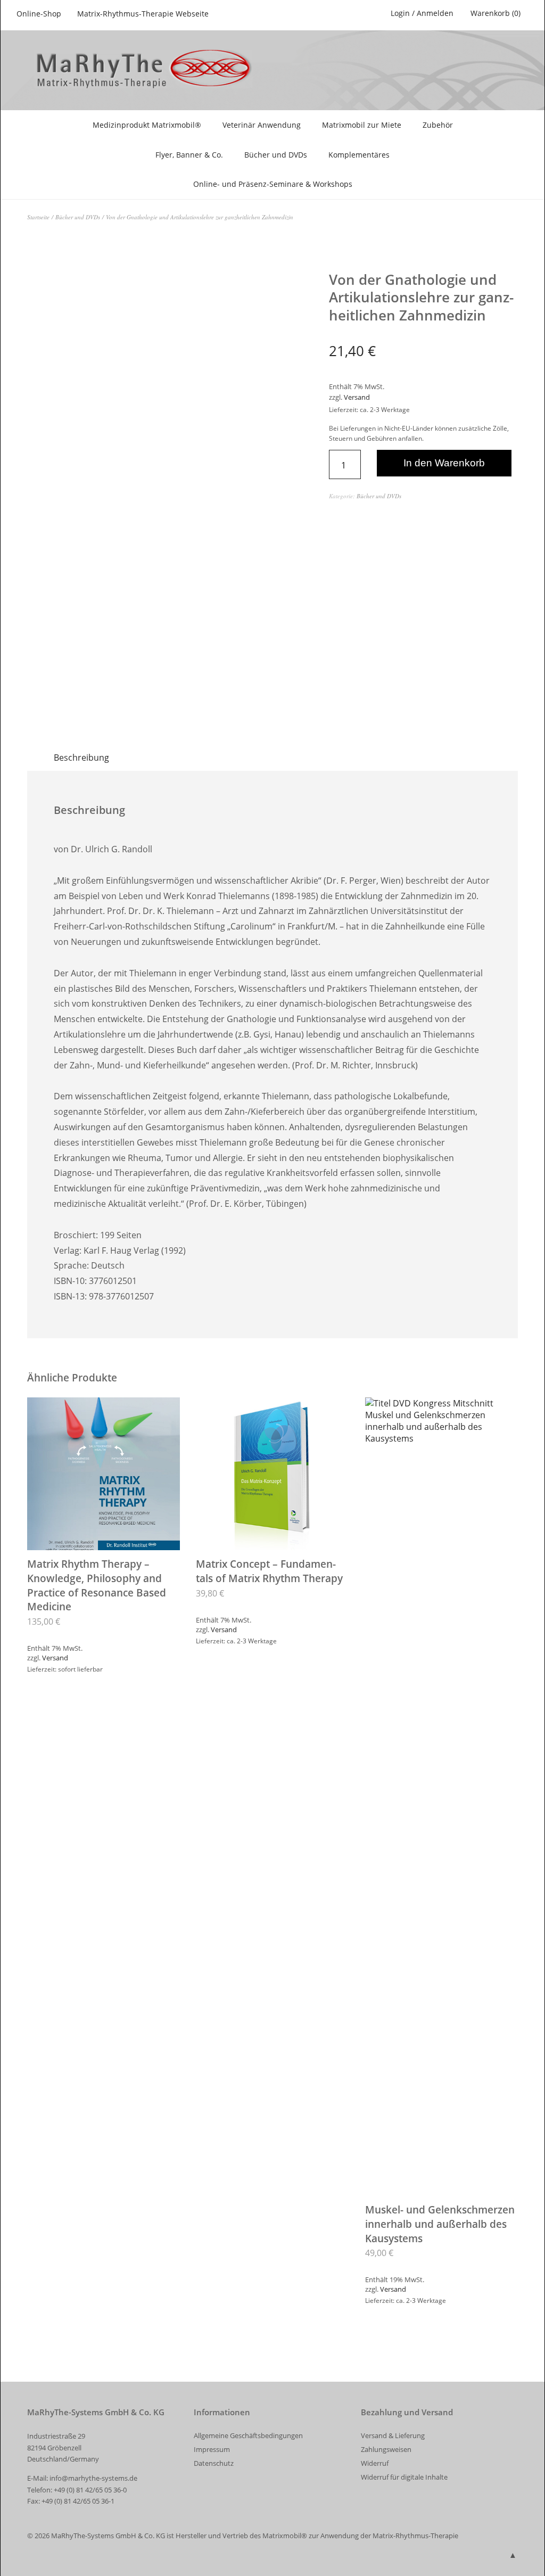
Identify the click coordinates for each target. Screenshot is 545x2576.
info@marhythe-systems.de (93, 2478)
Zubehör (438, 125)
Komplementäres (359, 155)
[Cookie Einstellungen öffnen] (23, 2562)
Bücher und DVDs (276, 155)
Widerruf (375, 2463)
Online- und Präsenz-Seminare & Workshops (273, 184)
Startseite (38, 217)
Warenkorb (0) (496, 13)
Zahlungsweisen (386, 2449)
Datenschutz (214, 2463)
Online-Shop (39, 14)
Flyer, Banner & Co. (189, 155)
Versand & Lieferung (393, 2435)
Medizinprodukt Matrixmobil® (147, 125)
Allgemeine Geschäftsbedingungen (248, 2435)
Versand (357, 397)
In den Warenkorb (444, 463)
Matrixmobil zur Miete (362, 125)
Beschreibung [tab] (81, 758)
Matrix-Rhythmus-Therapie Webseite (143, 14)
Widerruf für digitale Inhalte (404, 2477)
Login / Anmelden (422, 13)
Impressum (212, 2449)
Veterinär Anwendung (262, 125)
